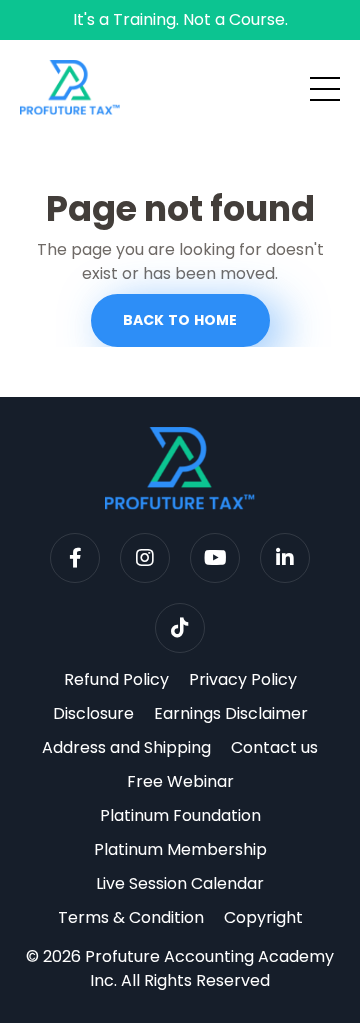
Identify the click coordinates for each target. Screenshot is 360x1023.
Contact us (274, 747)
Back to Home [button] (180, 320)
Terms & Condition (131, 917)
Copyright (263, 917)
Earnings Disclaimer (231, 713)
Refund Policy (116, 679)
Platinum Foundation (180, 815)
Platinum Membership (180, 849)
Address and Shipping (126, 747)
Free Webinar (180, 781)
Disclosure (93, 713)
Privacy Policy (243, 679)
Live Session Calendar (180, 883)
